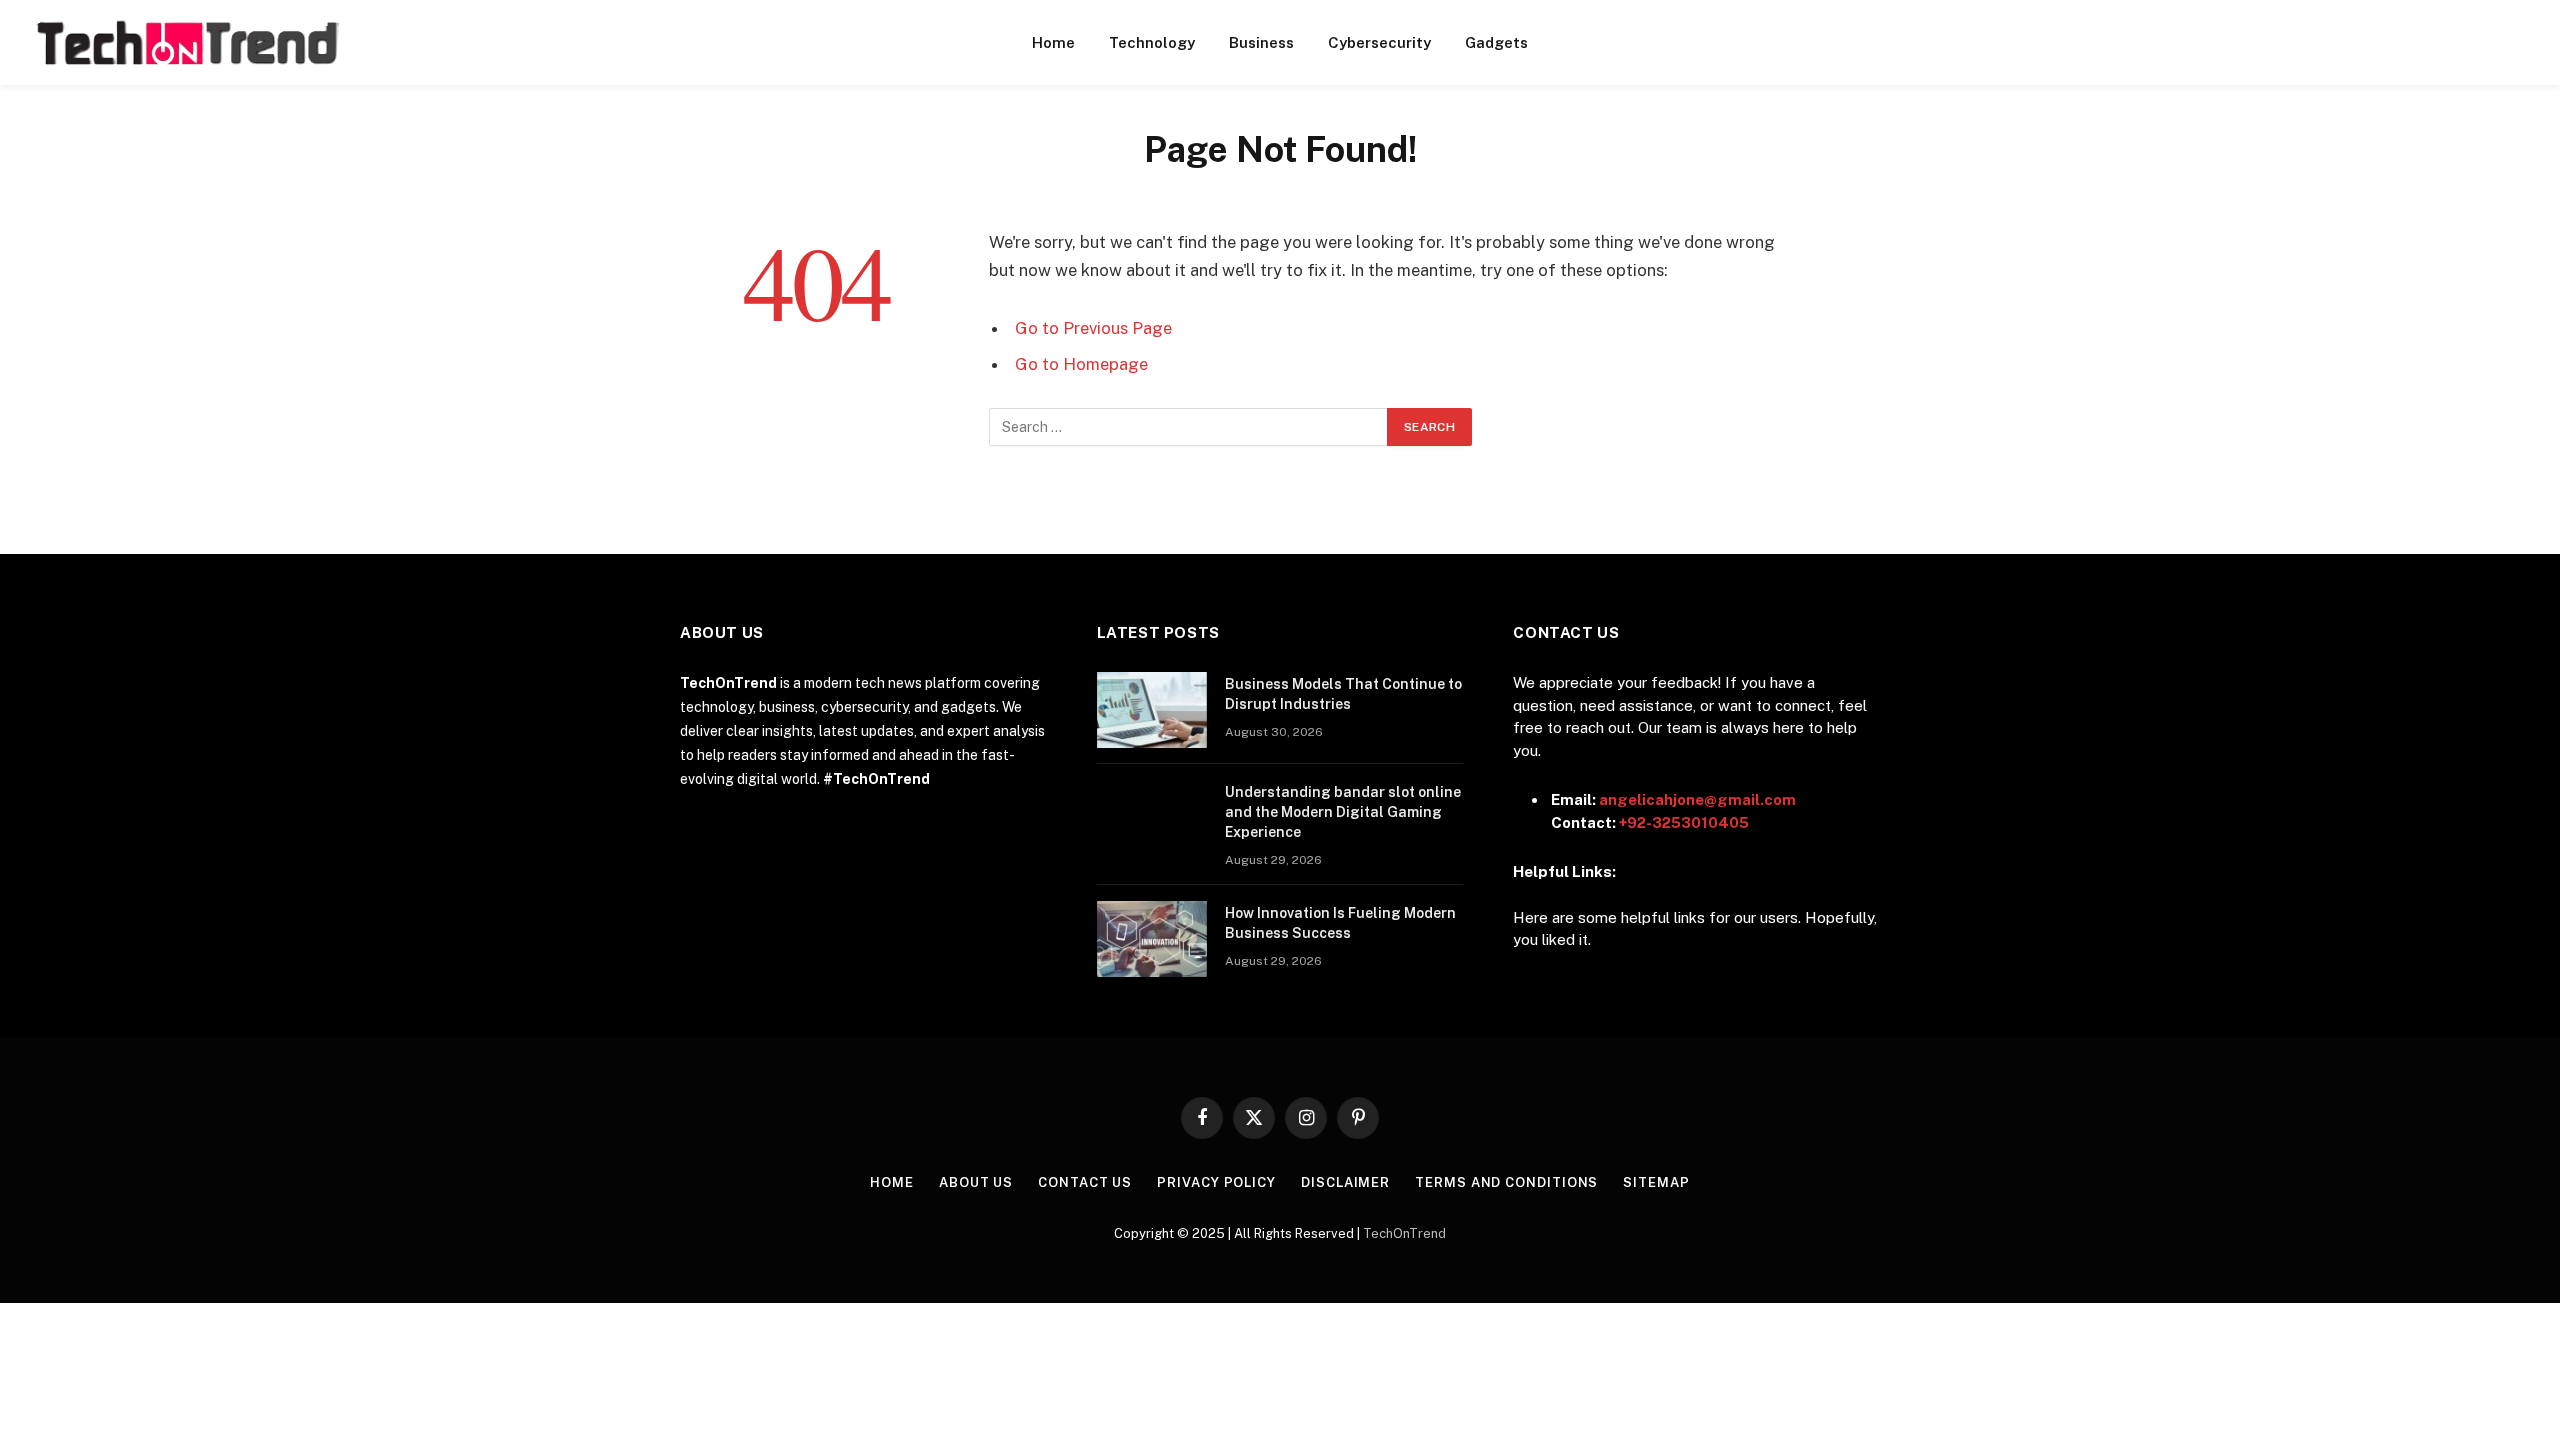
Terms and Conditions (1506, 1182)
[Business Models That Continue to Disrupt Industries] (1152, 710)
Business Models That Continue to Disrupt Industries (1343, 694)
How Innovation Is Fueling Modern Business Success (1340, 923)
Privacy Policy (1216, 1182)
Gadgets (1496, 42)
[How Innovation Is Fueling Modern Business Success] (1152, 939)
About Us (976, 1182)
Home (1053, 42)
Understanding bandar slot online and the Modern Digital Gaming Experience (1343, 812)
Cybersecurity (1379, 42)
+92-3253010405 (1684, 822)
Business (1261, 42)
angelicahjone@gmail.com (1697, 799)
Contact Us (1085, 1182)
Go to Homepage (1081, 364)
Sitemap (1656, 1182)
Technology (1152, 42)
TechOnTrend (1404, 1233)
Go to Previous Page (1093, 328)
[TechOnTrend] (186, 43)
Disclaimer (1345, 1182)
